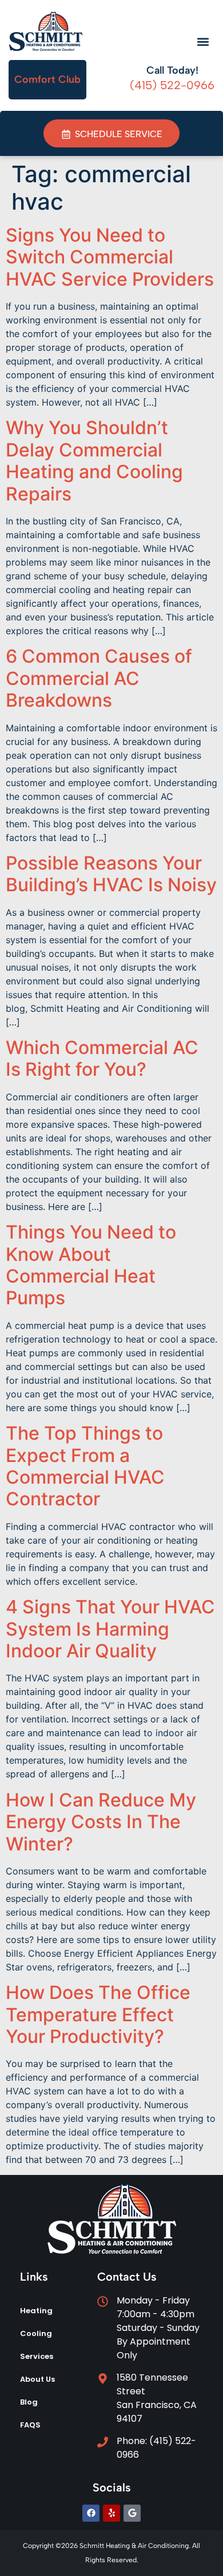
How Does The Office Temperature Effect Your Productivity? (98, 2014)
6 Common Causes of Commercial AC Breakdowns (99, 678)
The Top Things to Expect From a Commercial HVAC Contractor (85, 1466)
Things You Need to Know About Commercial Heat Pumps (91, 1265)
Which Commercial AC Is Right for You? (102, 1058)
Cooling (36, 2333)
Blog (29, 2402)
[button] (203, 42)
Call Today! (172, 70)
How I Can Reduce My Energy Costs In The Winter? (101, 1822)
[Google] (132, 2513)
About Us (37, 2379)
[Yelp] (111, 2513)
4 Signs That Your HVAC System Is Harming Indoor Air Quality (110, 1629)
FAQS (30, 2425)
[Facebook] (91, 2513)
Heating (36, 2311)
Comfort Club (47, 79)
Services (37, 2356)
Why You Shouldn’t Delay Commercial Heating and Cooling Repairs (94, 460)
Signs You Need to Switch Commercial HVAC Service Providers (110, 257)
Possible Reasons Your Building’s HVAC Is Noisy (111, 874)
